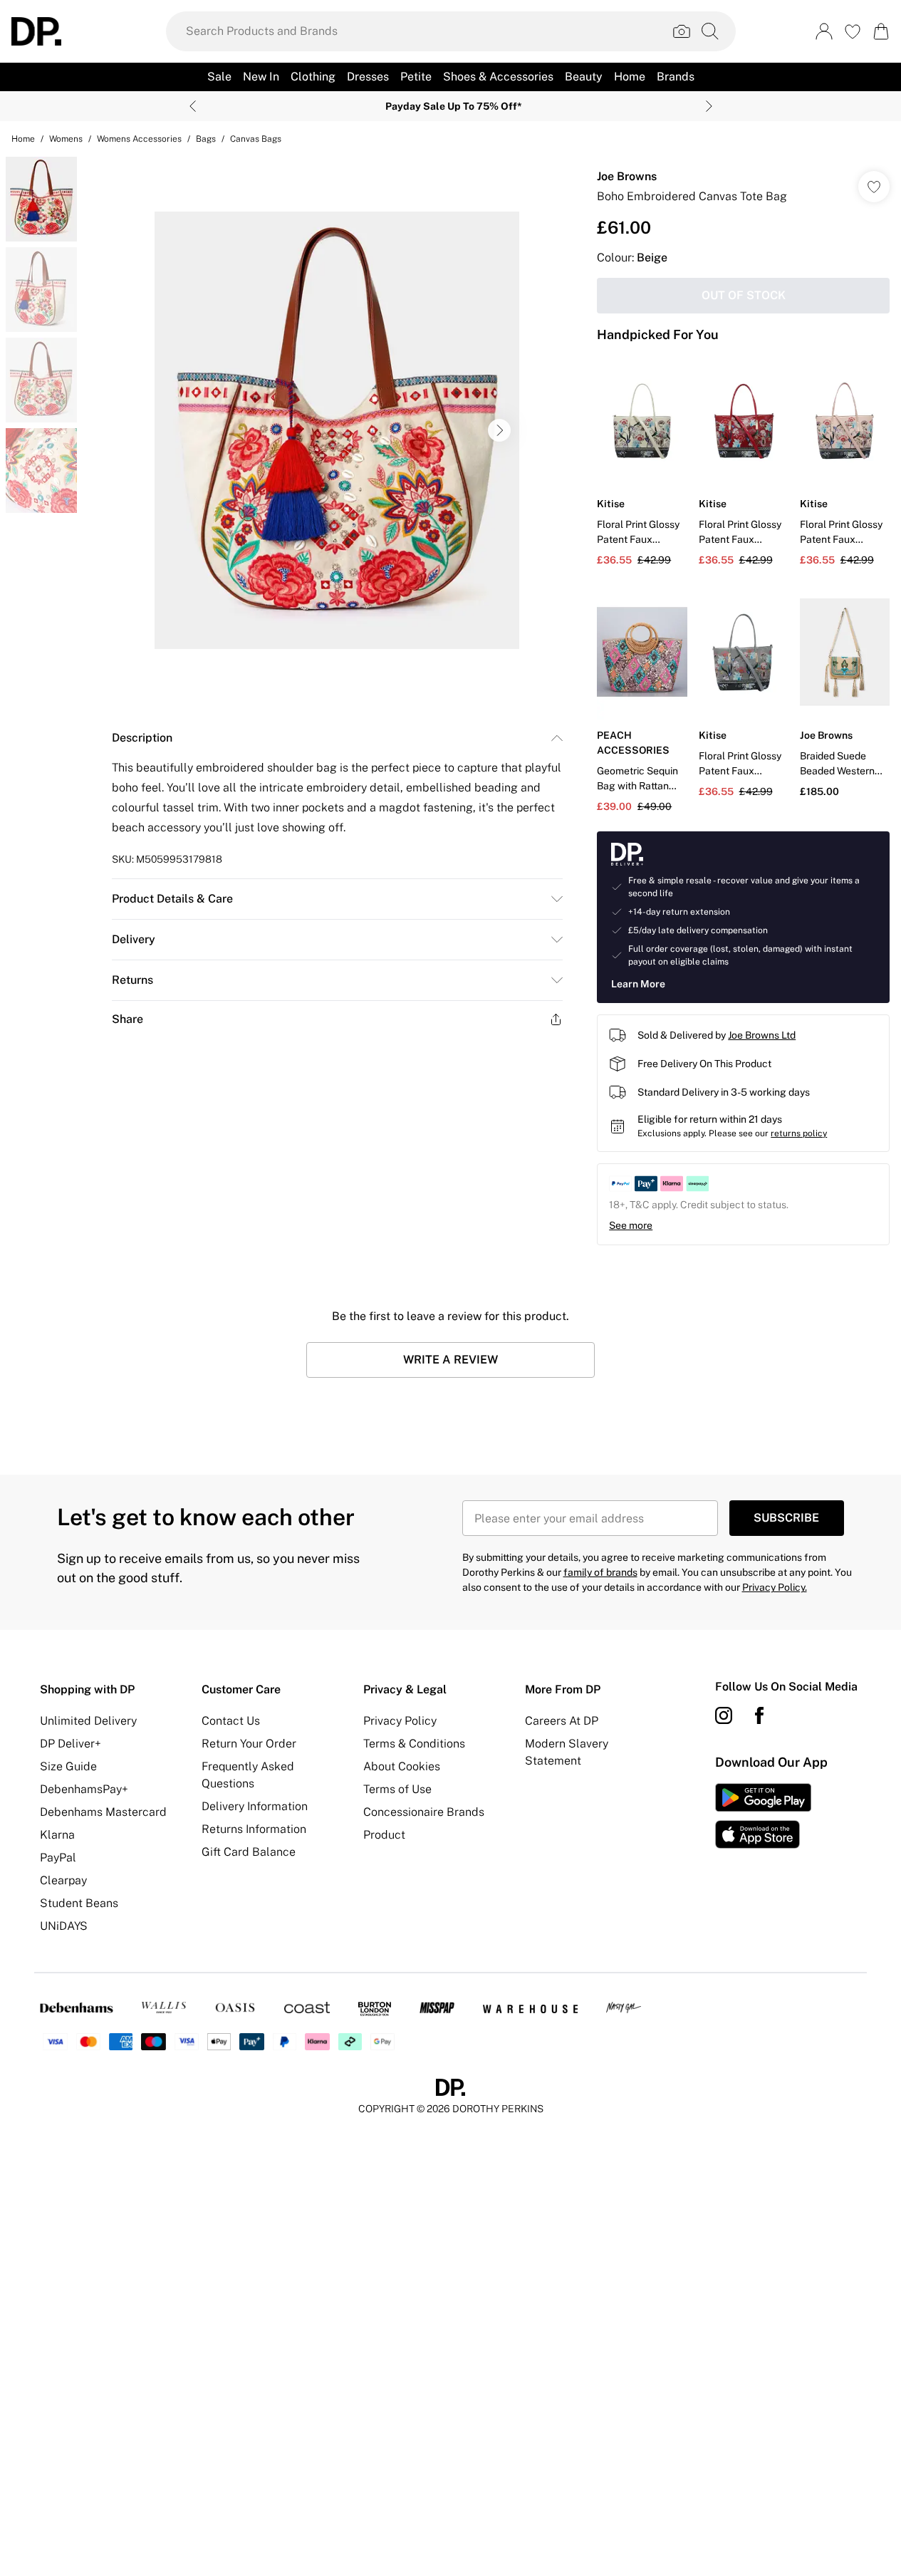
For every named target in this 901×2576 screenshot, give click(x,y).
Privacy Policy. (775, 1587)
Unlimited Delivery (88, 1721)
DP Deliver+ (71, 1744)
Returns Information (254, 1829)
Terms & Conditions (414, 1744)
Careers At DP (562, 1721)
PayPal (58, 1858)
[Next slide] (709, 106)
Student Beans (79, 1903)
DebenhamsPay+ (84, 1789)
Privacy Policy (400, 1721)
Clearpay (63, 1880)
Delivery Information (255, 1806)
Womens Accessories (139, 139)
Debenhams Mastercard (103, 1812)
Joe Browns (627, 176)
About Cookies (402, 1766)
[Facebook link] (759, 1715)
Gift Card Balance (249, 1852)
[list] (337, 430)
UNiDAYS (64, 1926)
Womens (66, 139)
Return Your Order (249, 1744)
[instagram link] (724, 1715)
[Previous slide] (193, 106)
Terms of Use (397, 1789)
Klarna (57, 1835)
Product (384, 1835)
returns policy (799, 1133)
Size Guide (68, 1766)
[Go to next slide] (499, 430)
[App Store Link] (763, 1816)
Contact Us (231, 1721)
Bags (206, 139)
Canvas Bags (256, 139)
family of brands (600, 1572)
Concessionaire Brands (424, 1812)
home (23, 139)
